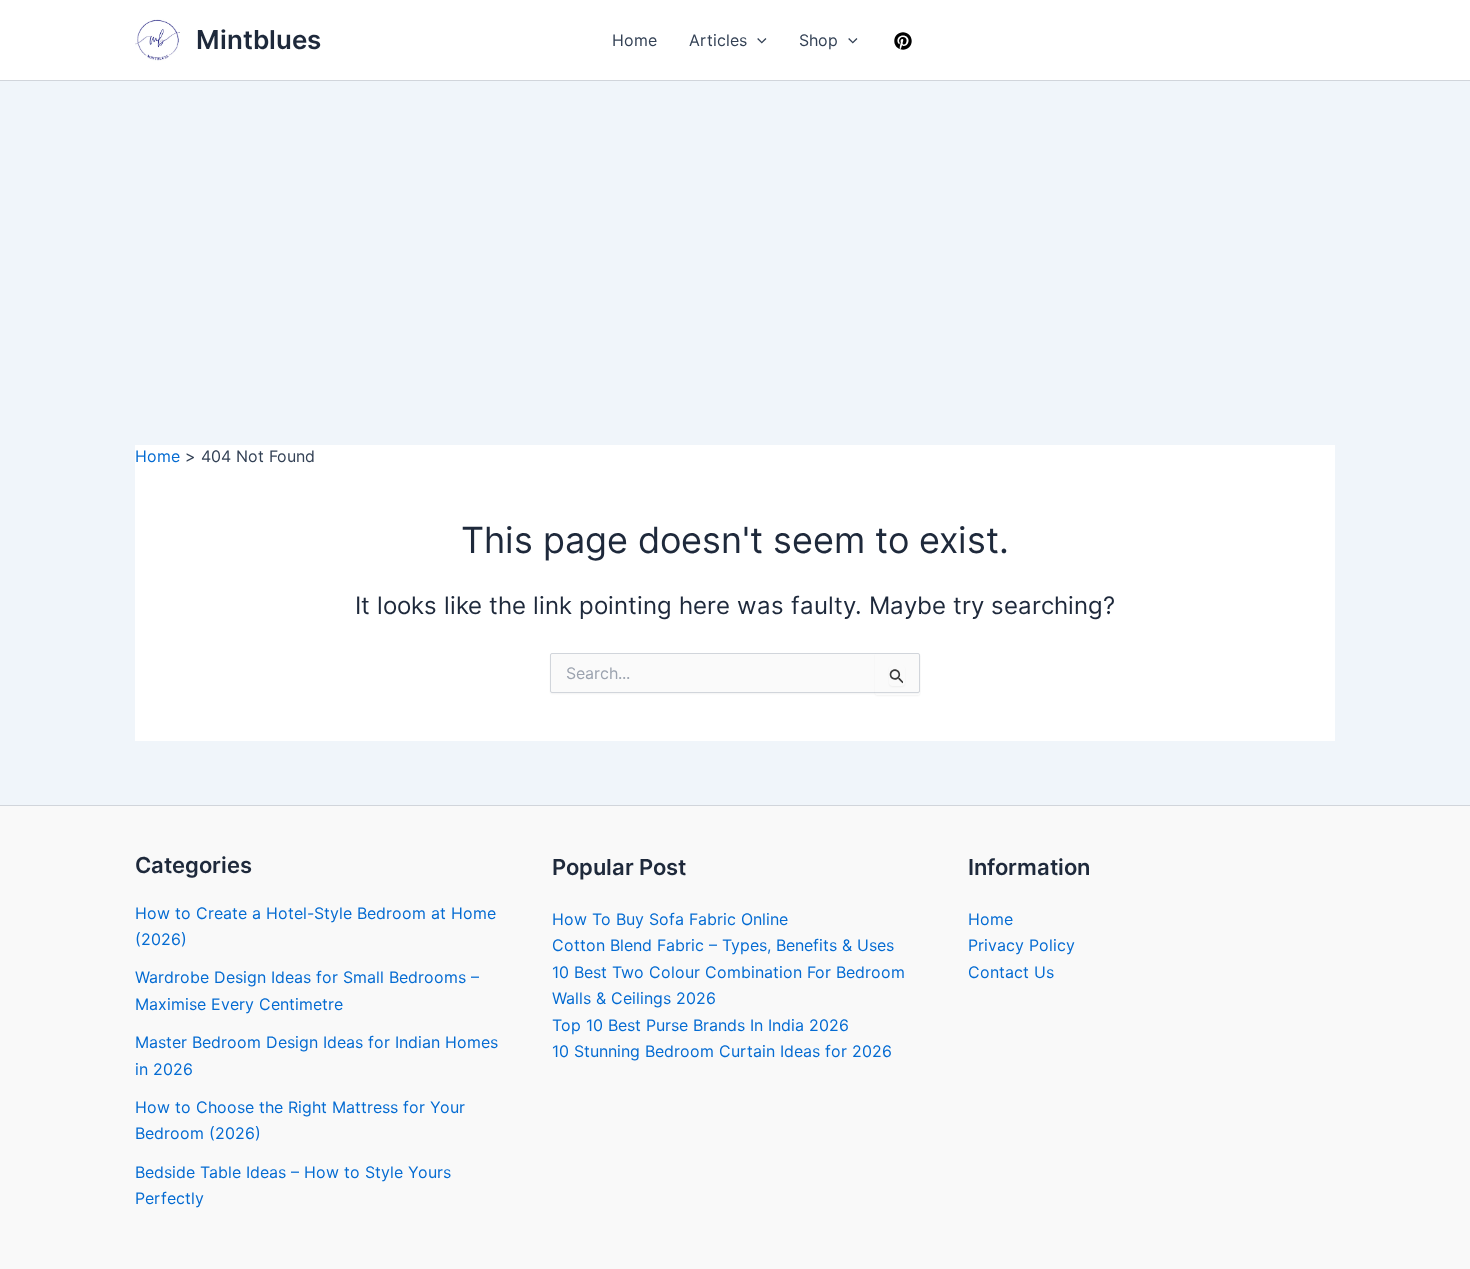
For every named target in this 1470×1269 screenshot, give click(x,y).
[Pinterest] (903, 41)
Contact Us (1011, 972)
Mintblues (258, 39)
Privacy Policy (1021, 945)
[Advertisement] (735, 231)
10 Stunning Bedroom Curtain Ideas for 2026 (722, 1051)
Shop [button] (818, 40)
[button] (757, 40)
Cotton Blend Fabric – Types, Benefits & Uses (723, 945)
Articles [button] (718, 40)
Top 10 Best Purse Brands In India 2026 (700, 1025)
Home (634, 40)
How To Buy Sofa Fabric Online (670, 919)
